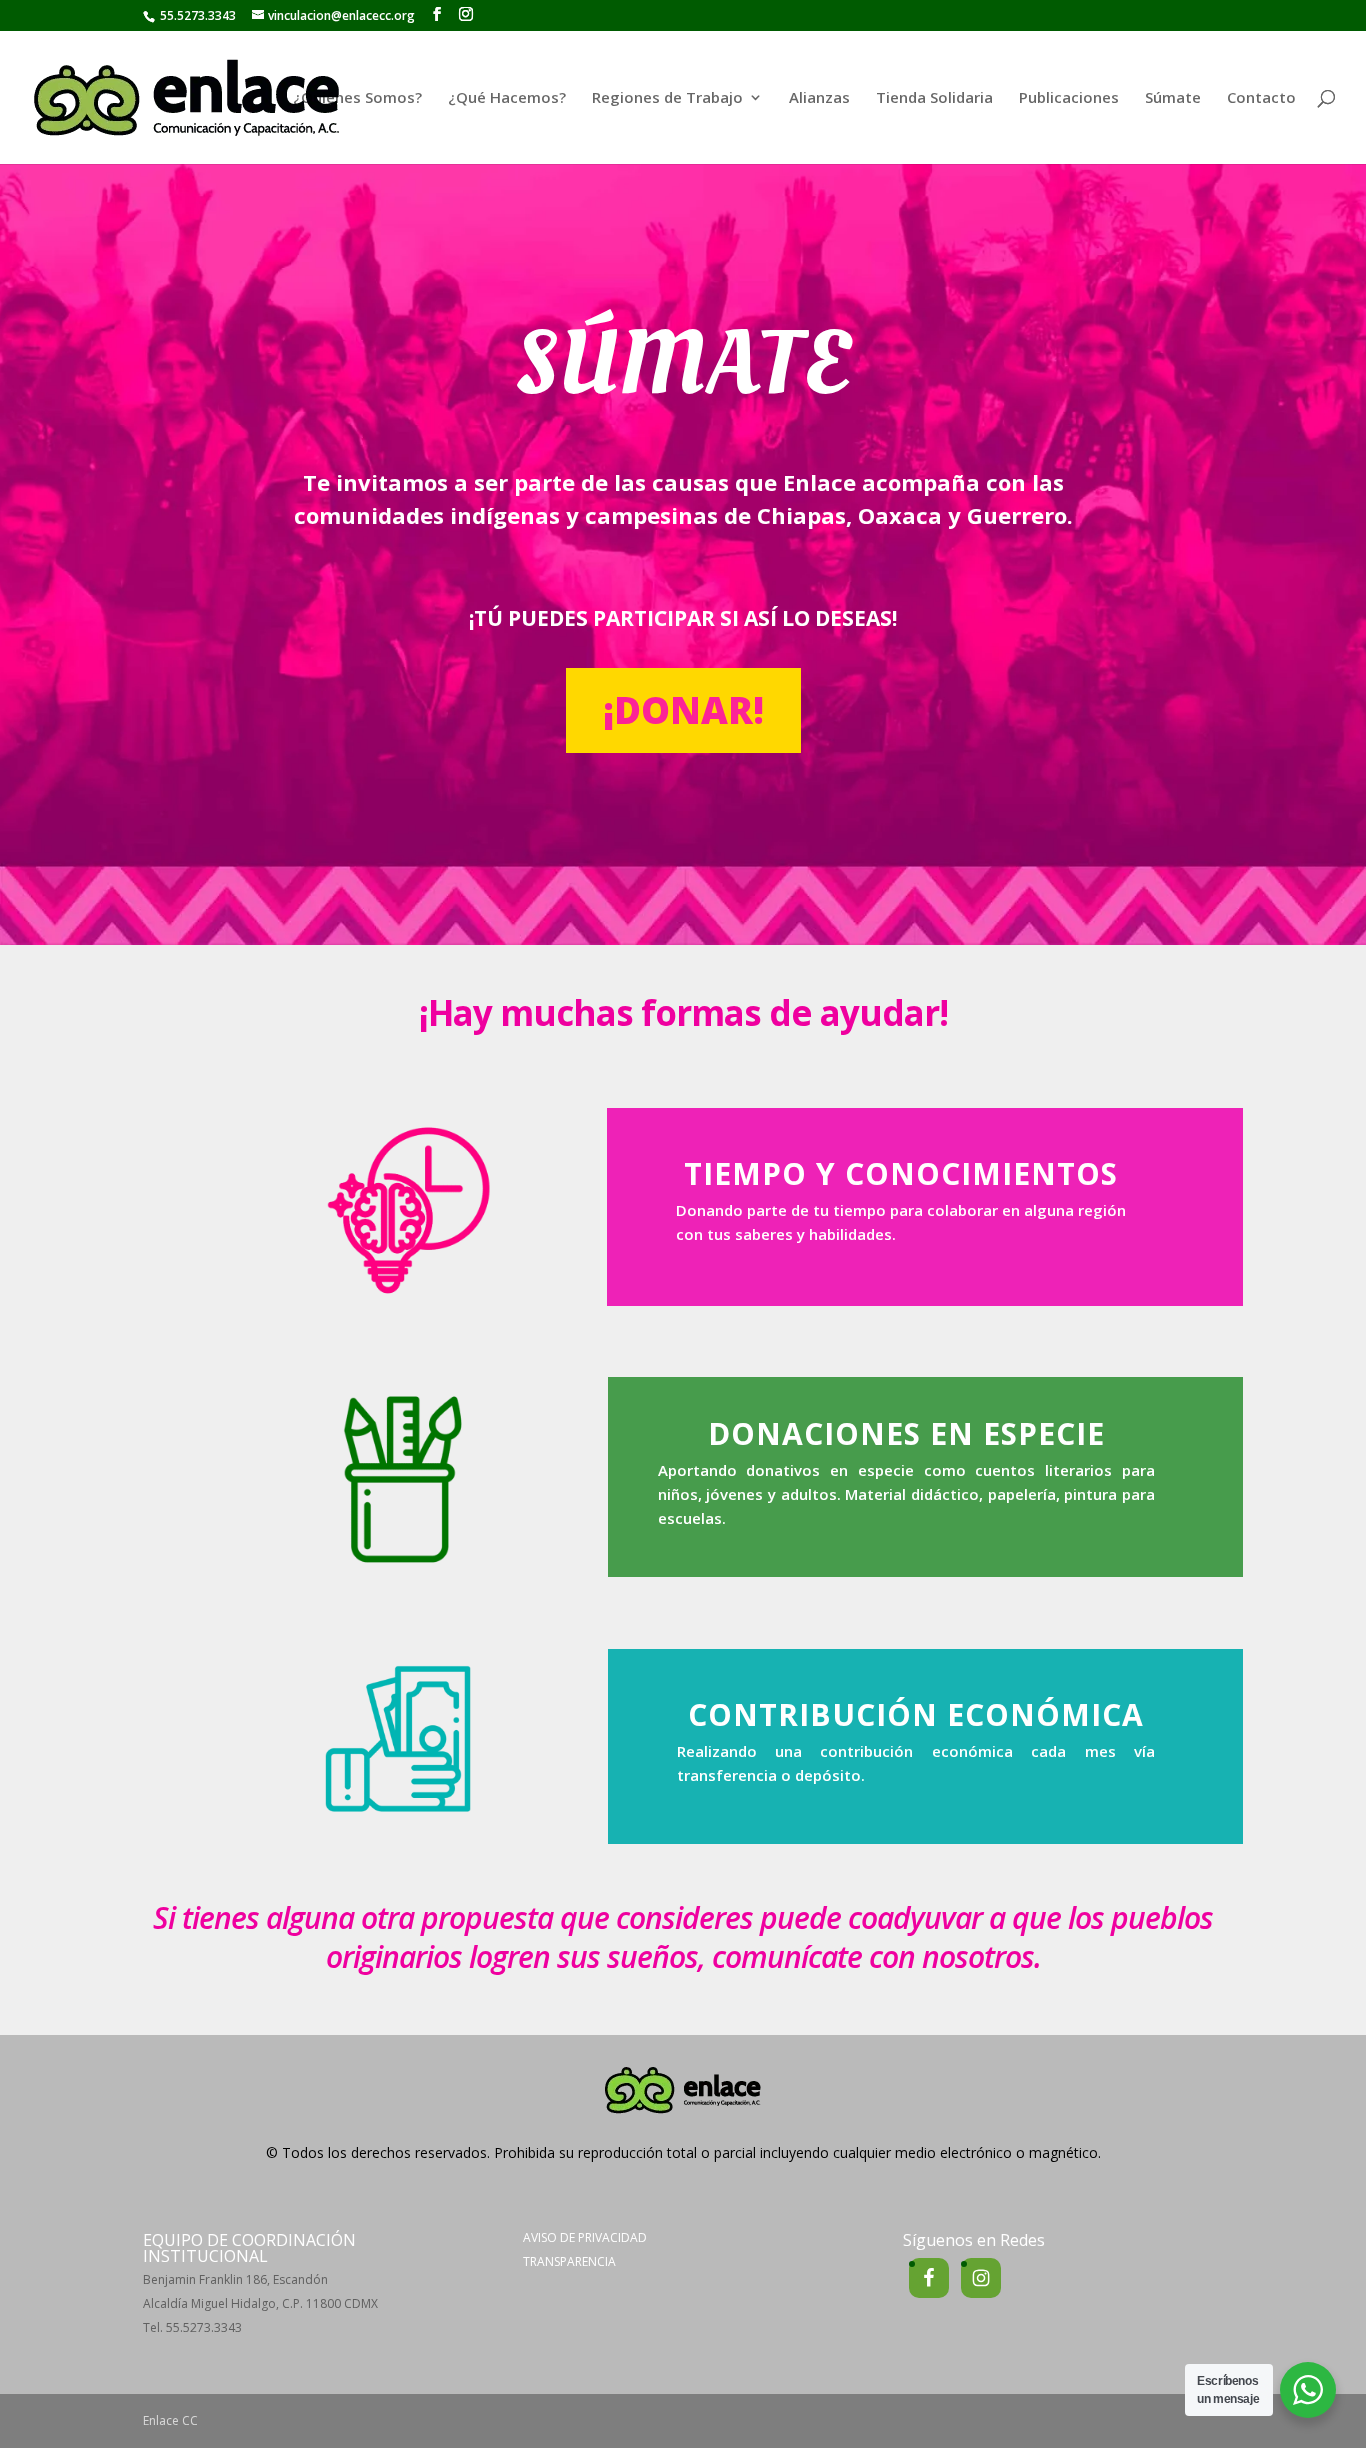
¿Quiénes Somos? (357, 98)
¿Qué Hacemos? (507, 98)
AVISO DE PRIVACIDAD (585, 2237)
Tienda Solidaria (934, 98)
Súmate (1173, 98)
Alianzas (819, 98)
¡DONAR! (683, 709)
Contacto (1261, 98)
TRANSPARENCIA (569, 2261)
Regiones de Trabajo (667, 98)
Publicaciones (1069, 98)
